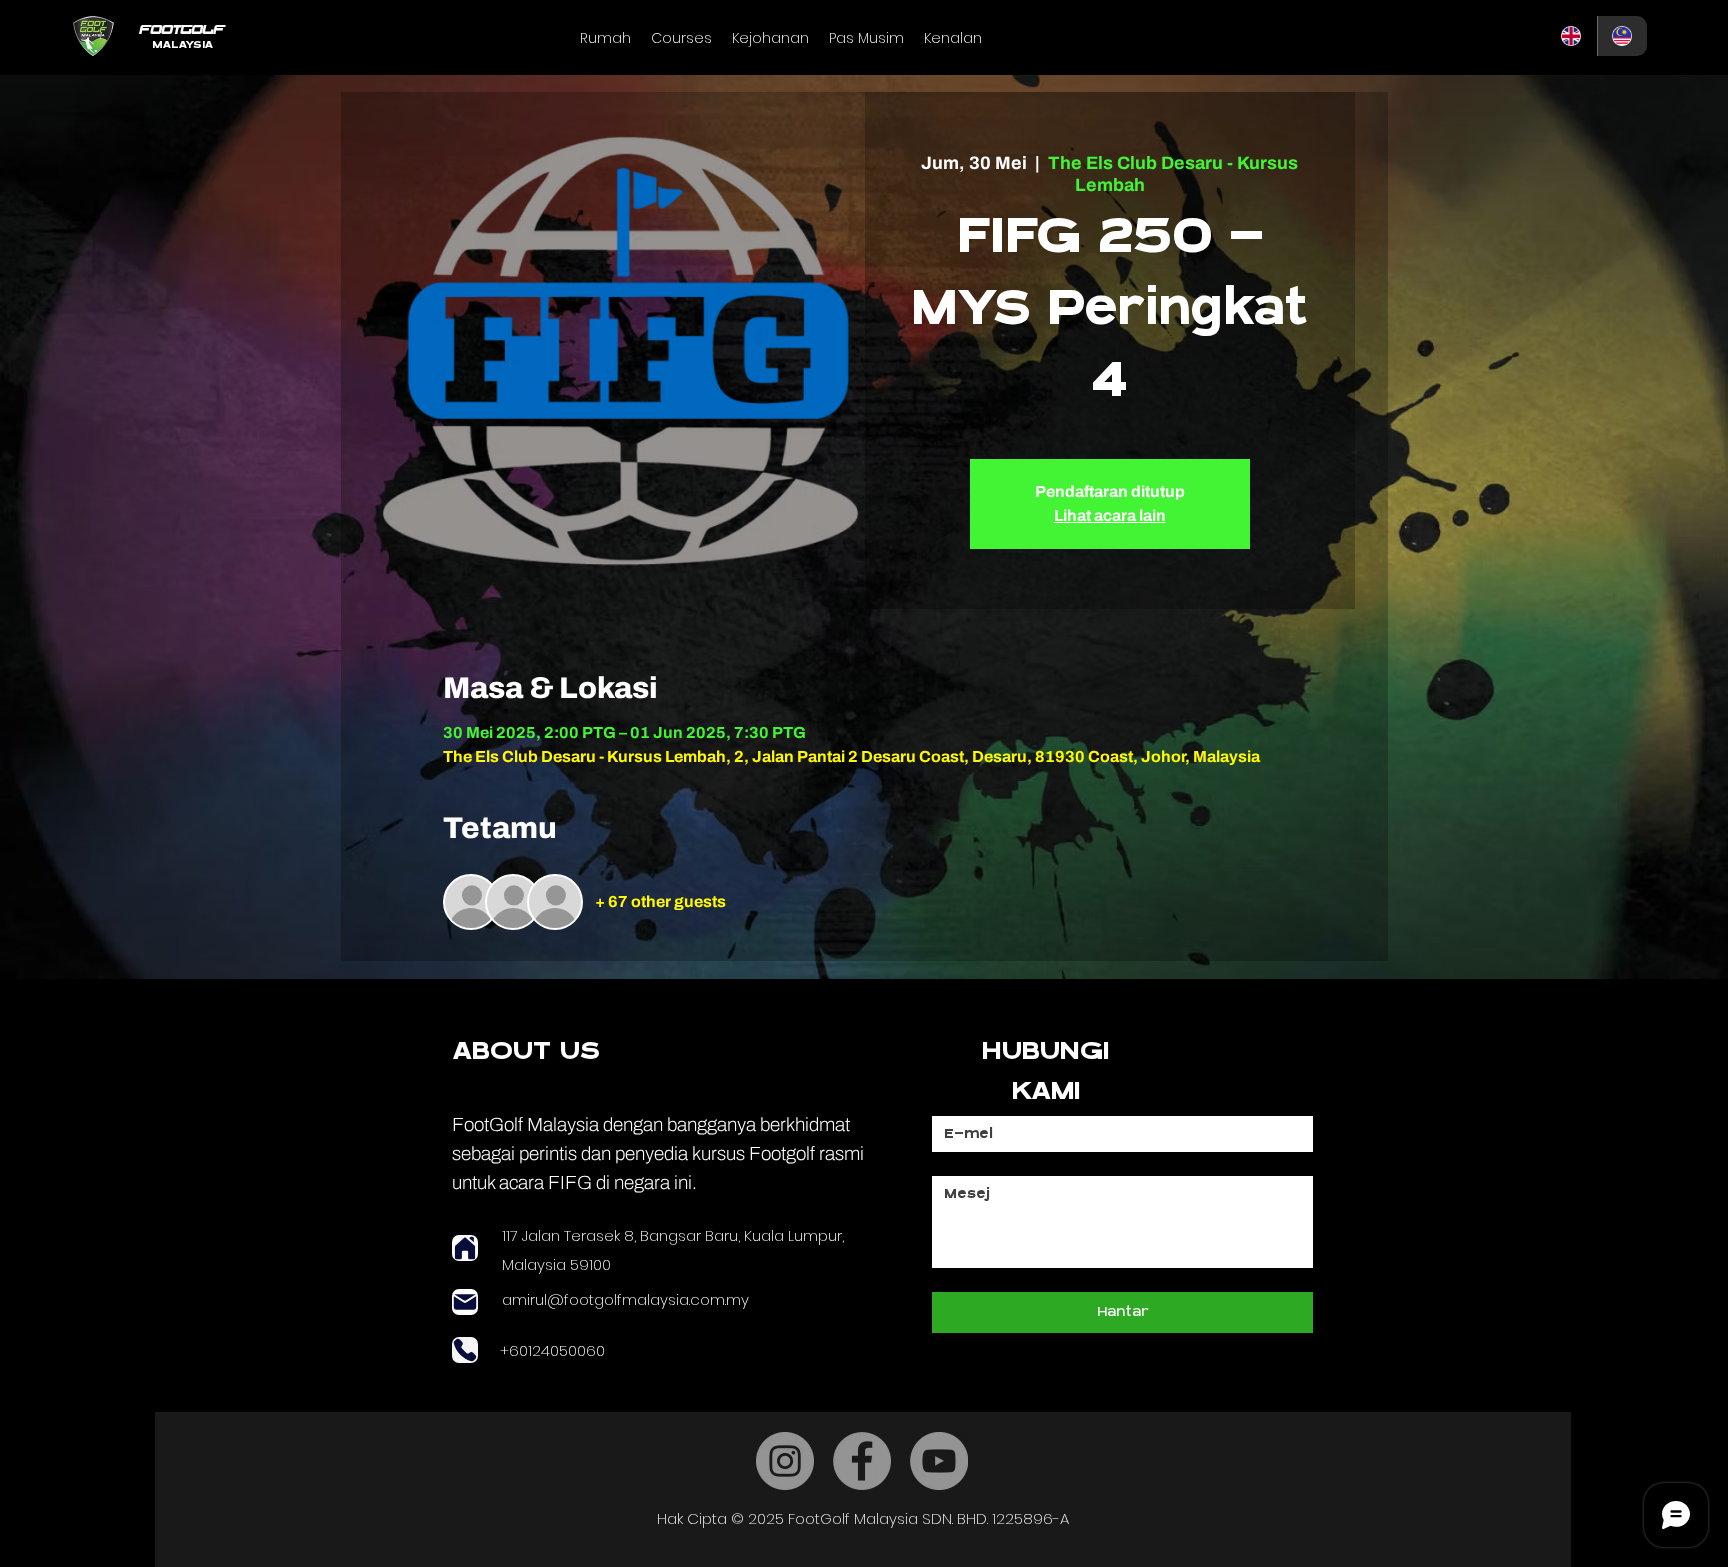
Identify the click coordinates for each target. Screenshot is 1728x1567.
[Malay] (1622, 36)
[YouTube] (939, 1461)
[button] (681, 38)
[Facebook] (862, 1461)
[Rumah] (465, 1248)
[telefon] (465, 1350)
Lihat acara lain (1110, 515)
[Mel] (465, 1302)
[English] (1572, 36)
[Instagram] (785, 1461)
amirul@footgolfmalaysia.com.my (625, 1299)
